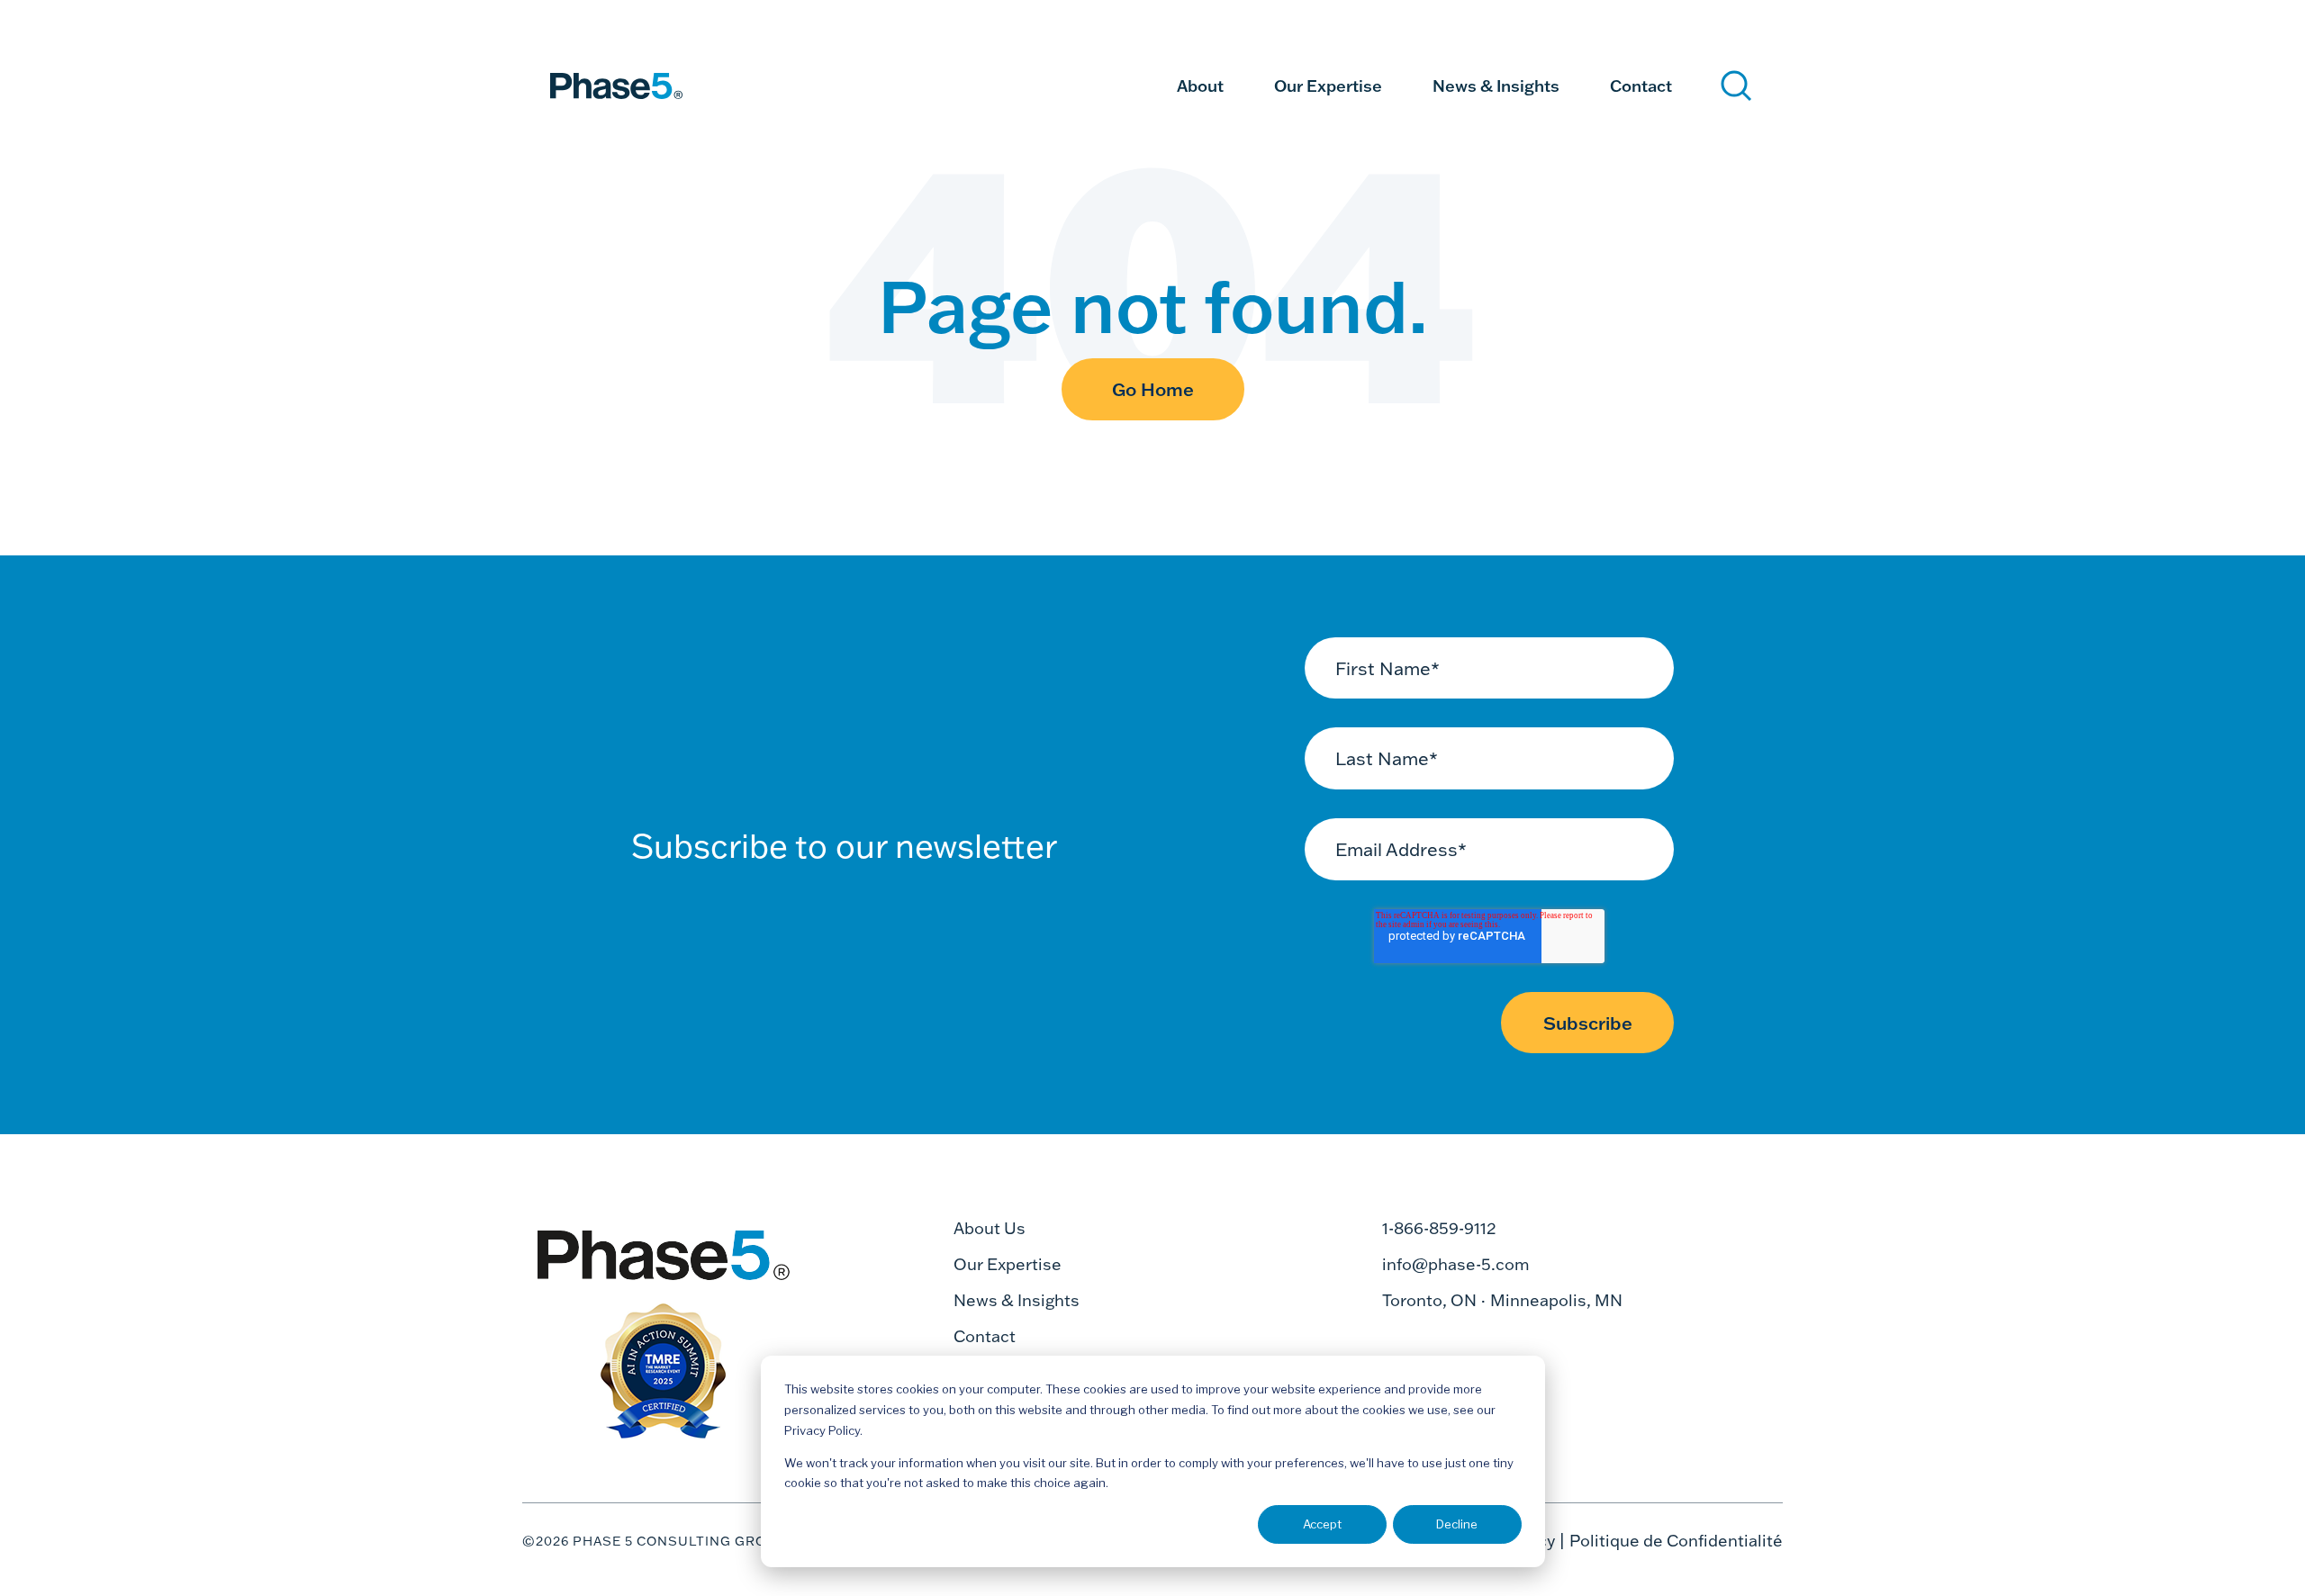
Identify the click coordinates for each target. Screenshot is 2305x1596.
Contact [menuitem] (1641, 86)
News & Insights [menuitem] (1496, 86)
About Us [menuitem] (990, 1228)
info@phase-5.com (1456, 1264)
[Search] (1736, 86)
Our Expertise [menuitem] (1328, 86)
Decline (1457, 1524)
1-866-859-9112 (1439, 1228)
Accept (1322, 1524)
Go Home (1153, 389)
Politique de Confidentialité (1676, 1541)
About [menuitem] (1200, 86)
